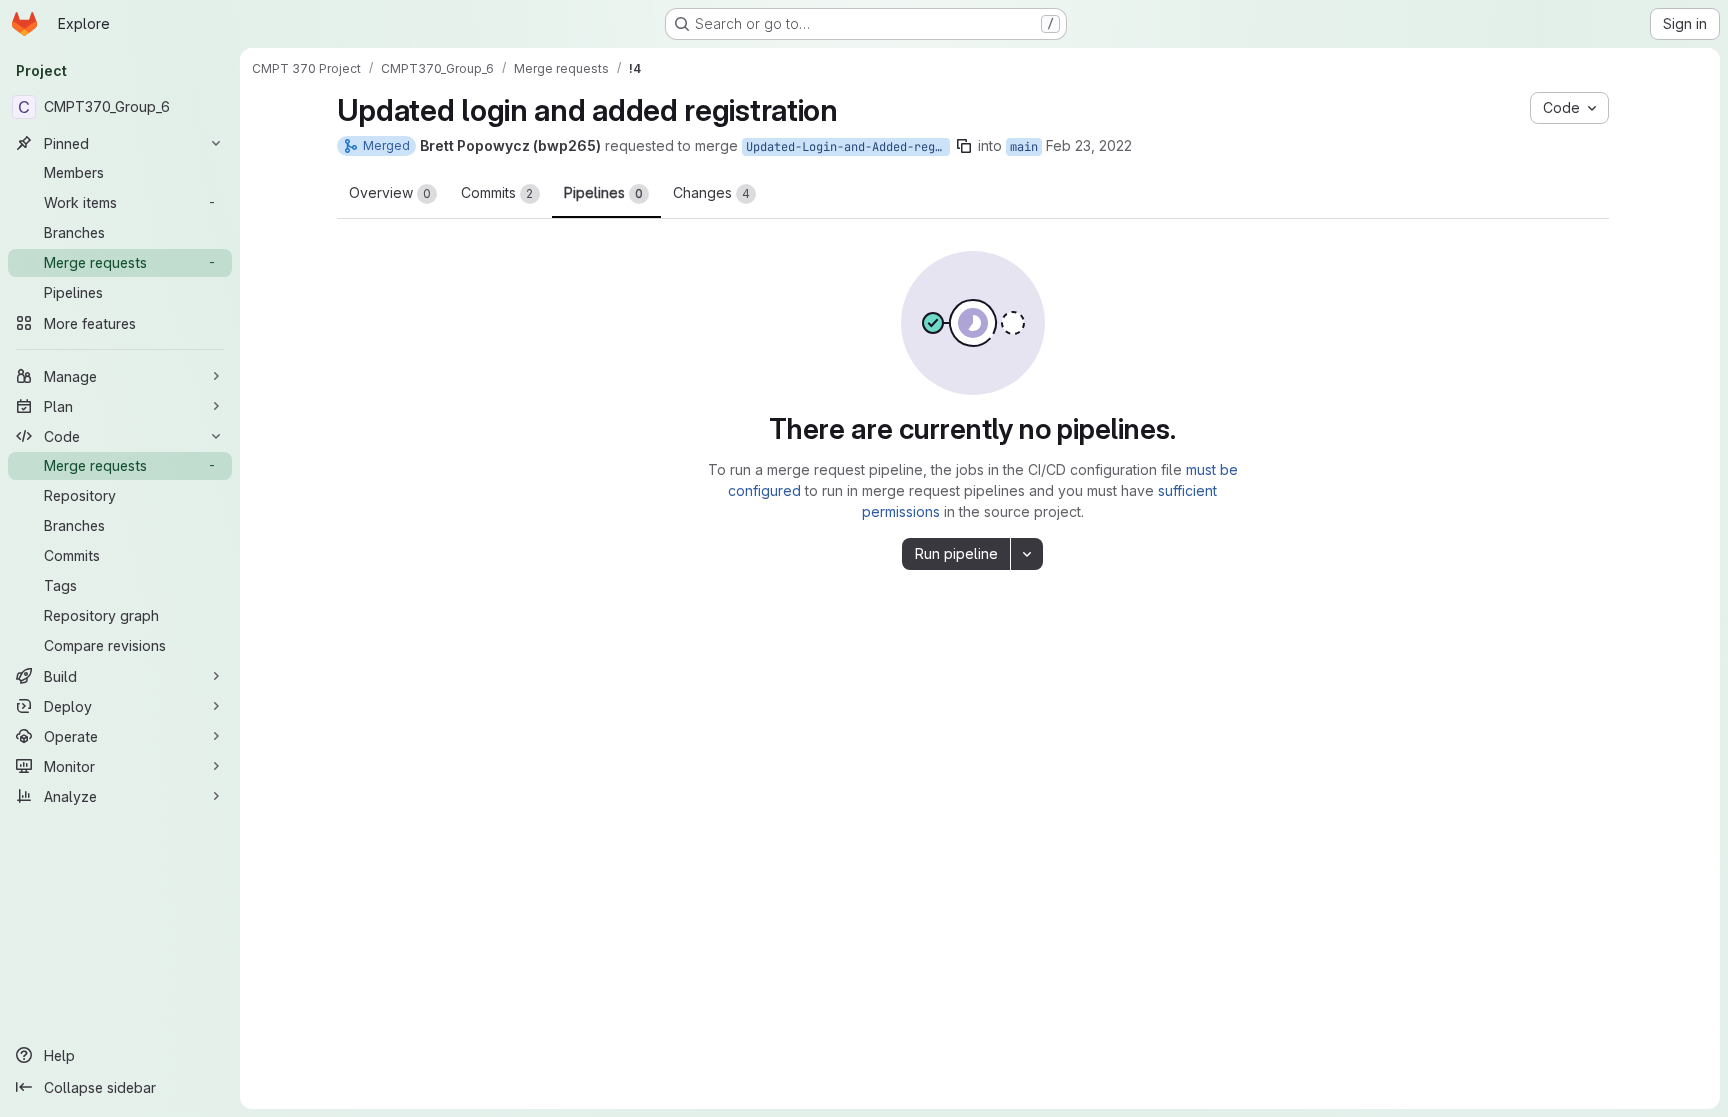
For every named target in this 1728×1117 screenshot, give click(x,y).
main (1024, 147)
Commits (497, 192)
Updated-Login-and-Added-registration (848, 147)
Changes (711, 192)
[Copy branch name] (964, 146)
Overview (390, 192)
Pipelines (603, 192)
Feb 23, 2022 (1089, 145)
